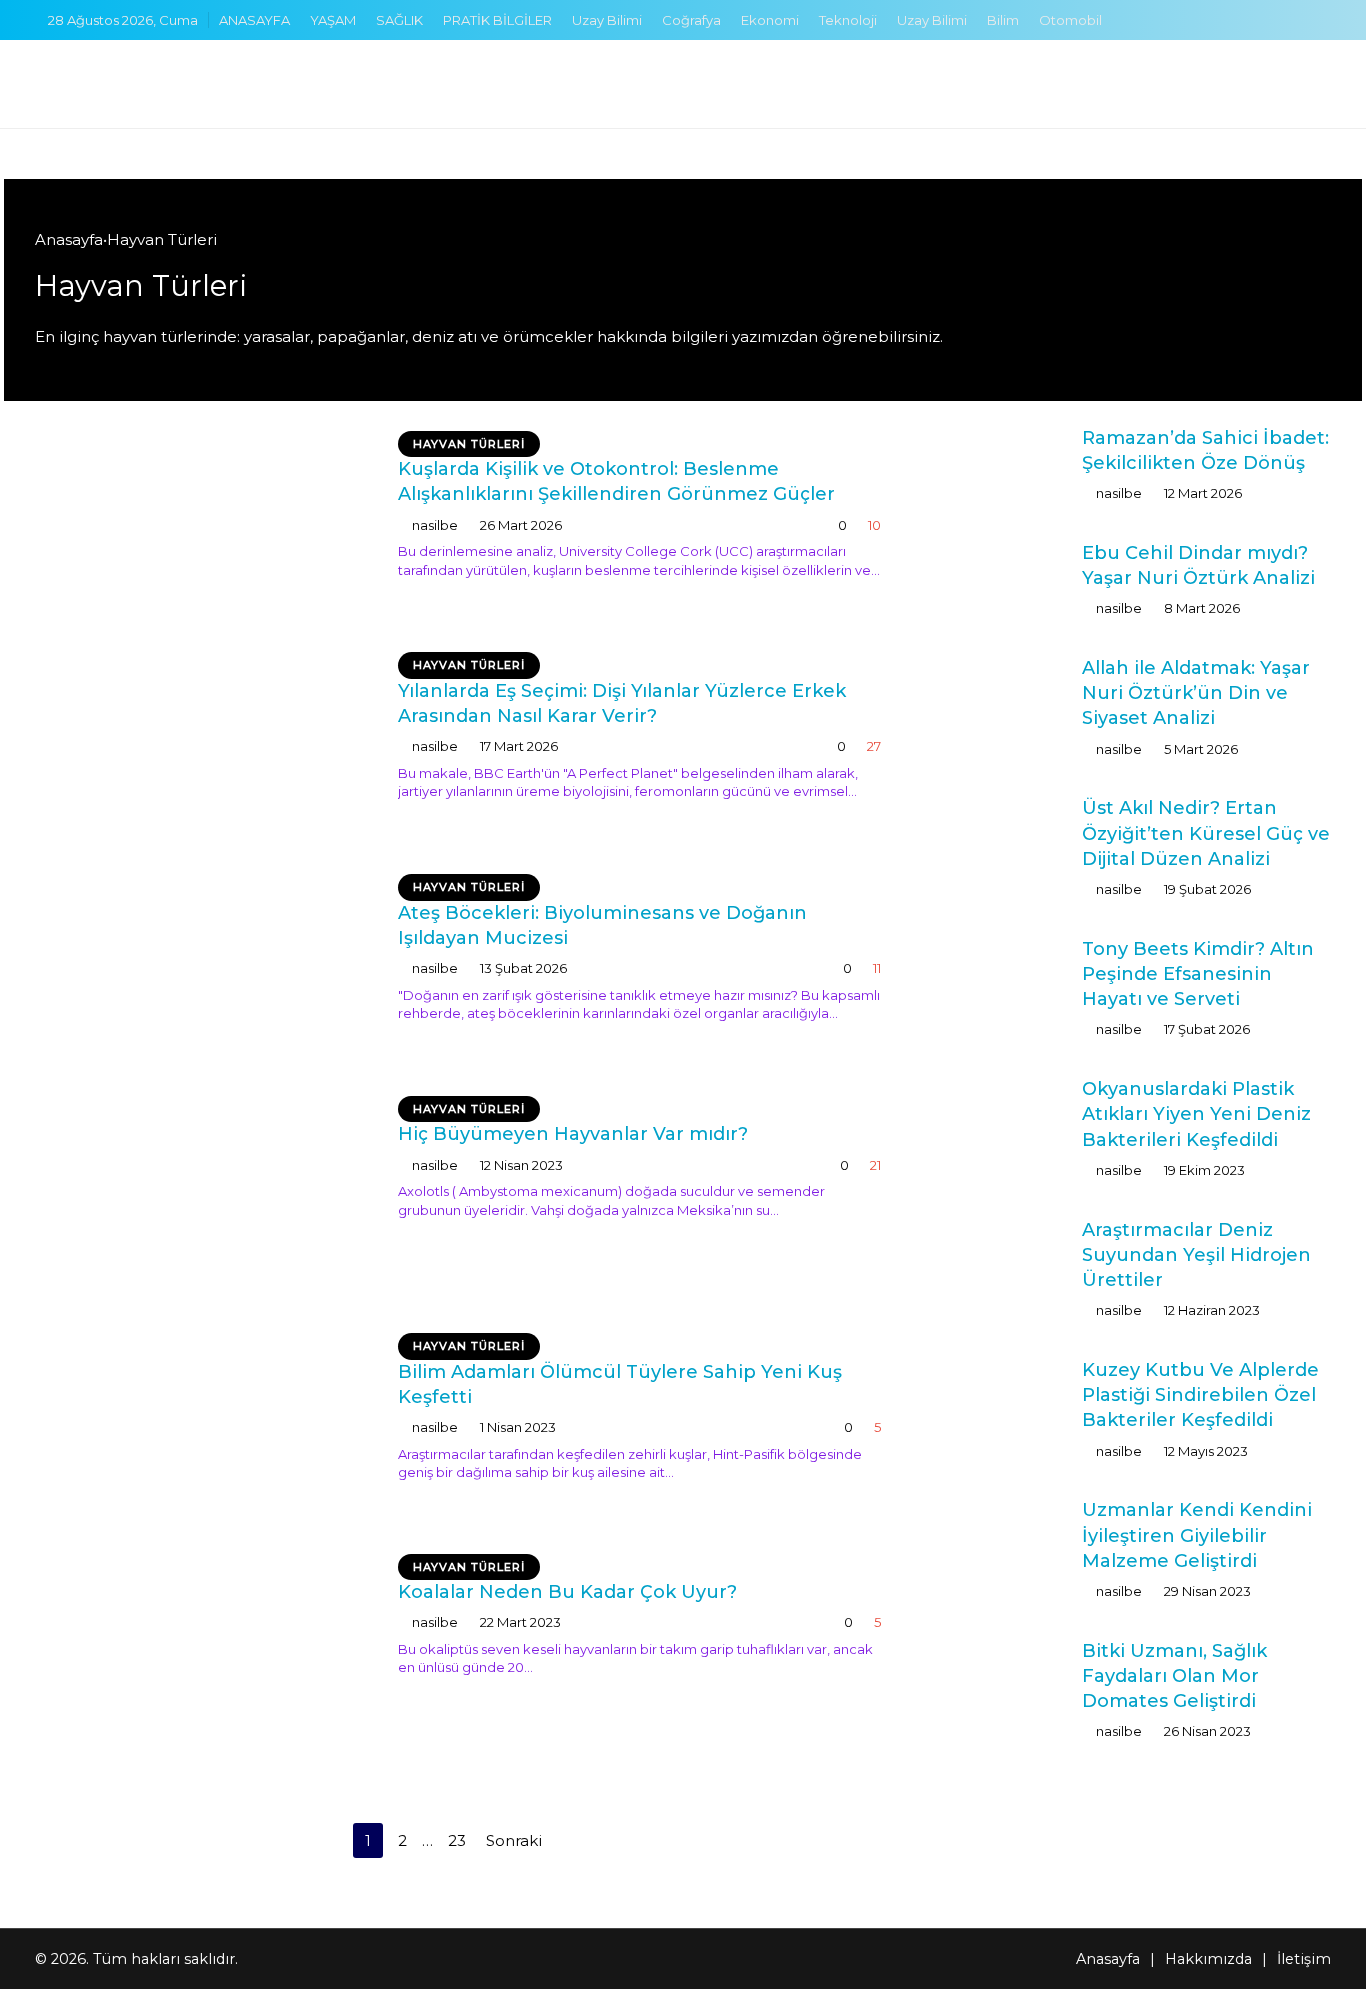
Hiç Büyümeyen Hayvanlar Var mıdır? (573, 1134)
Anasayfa (69, 239)
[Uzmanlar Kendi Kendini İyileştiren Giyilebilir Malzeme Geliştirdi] (1001, 1542)
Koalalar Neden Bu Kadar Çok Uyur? (567, 1592)
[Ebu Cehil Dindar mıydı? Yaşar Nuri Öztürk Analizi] (1001, 578)
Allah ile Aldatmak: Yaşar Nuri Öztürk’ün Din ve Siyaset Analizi (1196, 693)
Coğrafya (691, 20)
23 (457, 1840)
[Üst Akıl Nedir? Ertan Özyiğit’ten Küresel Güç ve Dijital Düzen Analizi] (1001, 833)
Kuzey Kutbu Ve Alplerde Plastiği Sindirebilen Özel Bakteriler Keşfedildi (1200, 1395)
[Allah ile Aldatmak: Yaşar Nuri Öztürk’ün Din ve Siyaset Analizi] (1001, 693)
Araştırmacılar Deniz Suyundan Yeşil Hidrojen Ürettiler (1196, 1255)
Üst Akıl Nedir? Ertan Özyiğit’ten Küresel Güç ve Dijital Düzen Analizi (1206, 833)
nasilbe (435, 525)
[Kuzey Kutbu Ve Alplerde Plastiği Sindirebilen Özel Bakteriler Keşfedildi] (1001, 1399)
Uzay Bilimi (607, 20)
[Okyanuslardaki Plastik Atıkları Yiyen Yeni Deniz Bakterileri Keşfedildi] (1001, 1118)
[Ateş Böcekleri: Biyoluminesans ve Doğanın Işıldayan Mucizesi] (204, 965)
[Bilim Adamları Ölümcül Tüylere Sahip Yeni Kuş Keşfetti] (204, 1423)
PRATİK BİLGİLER (497, 20)
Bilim (1003, 20)
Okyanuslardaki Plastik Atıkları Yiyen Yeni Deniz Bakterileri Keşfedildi (1196, 1114)
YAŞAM (333, 20)
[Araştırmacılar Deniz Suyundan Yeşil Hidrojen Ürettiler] (1001, 1255)
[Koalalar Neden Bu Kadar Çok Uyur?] (204, 1661)
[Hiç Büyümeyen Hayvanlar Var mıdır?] (204, 1194)
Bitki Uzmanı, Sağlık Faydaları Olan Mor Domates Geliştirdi (1174, 1676)
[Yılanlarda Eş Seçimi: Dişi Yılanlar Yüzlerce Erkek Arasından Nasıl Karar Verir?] (204, 743)
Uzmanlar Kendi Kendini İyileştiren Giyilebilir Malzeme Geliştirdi (1197, 1535)
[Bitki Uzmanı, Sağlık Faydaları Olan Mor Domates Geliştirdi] (1001, 1676)
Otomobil (1070, 20)
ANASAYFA (254, 20)
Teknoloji (848, 20)
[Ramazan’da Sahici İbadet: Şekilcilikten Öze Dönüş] (1001, 463)
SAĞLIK (399, 20)
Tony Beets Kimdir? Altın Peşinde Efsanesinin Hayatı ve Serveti (1198, 974)
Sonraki (516, 1840)
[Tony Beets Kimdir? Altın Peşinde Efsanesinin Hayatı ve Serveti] (1001, 974)
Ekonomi (770, 20)
